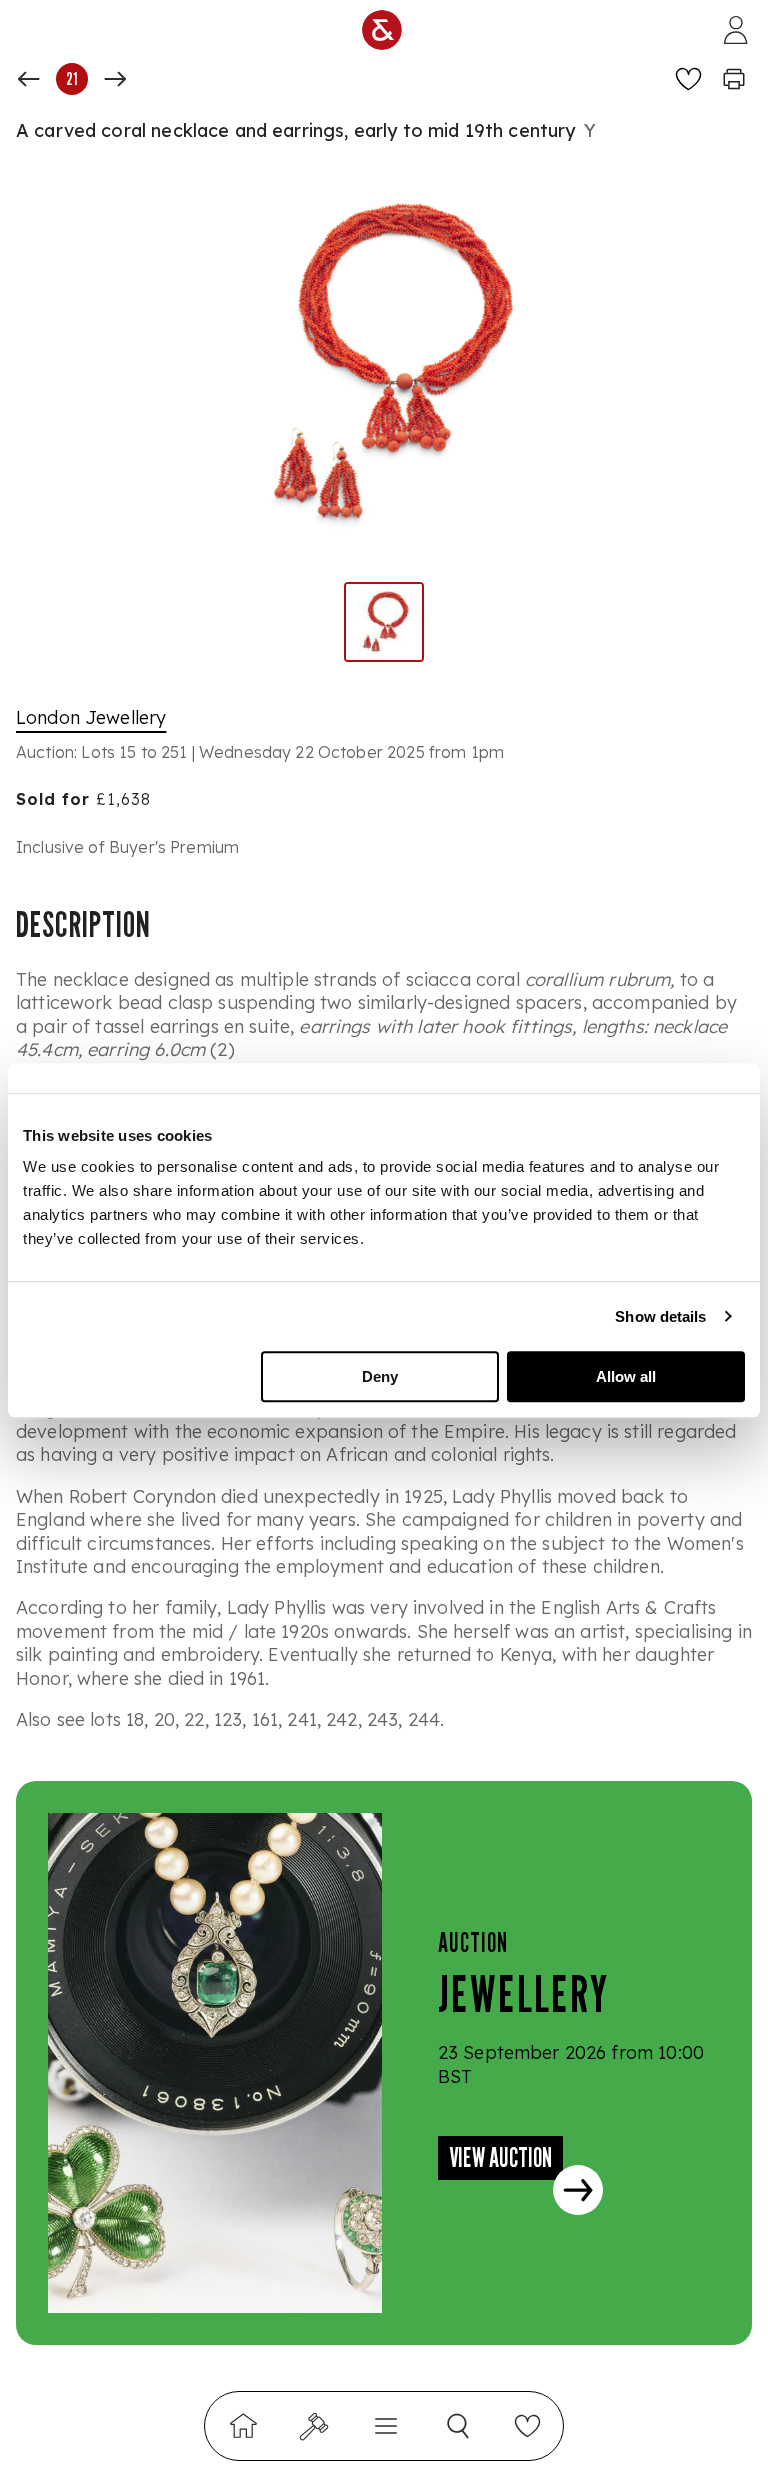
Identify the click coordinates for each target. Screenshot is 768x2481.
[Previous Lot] (29, 79)
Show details (660, 1316)
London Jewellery (91, 717)
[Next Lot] (115, 79)
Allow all (626, 1376)
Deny (380, 1376)
